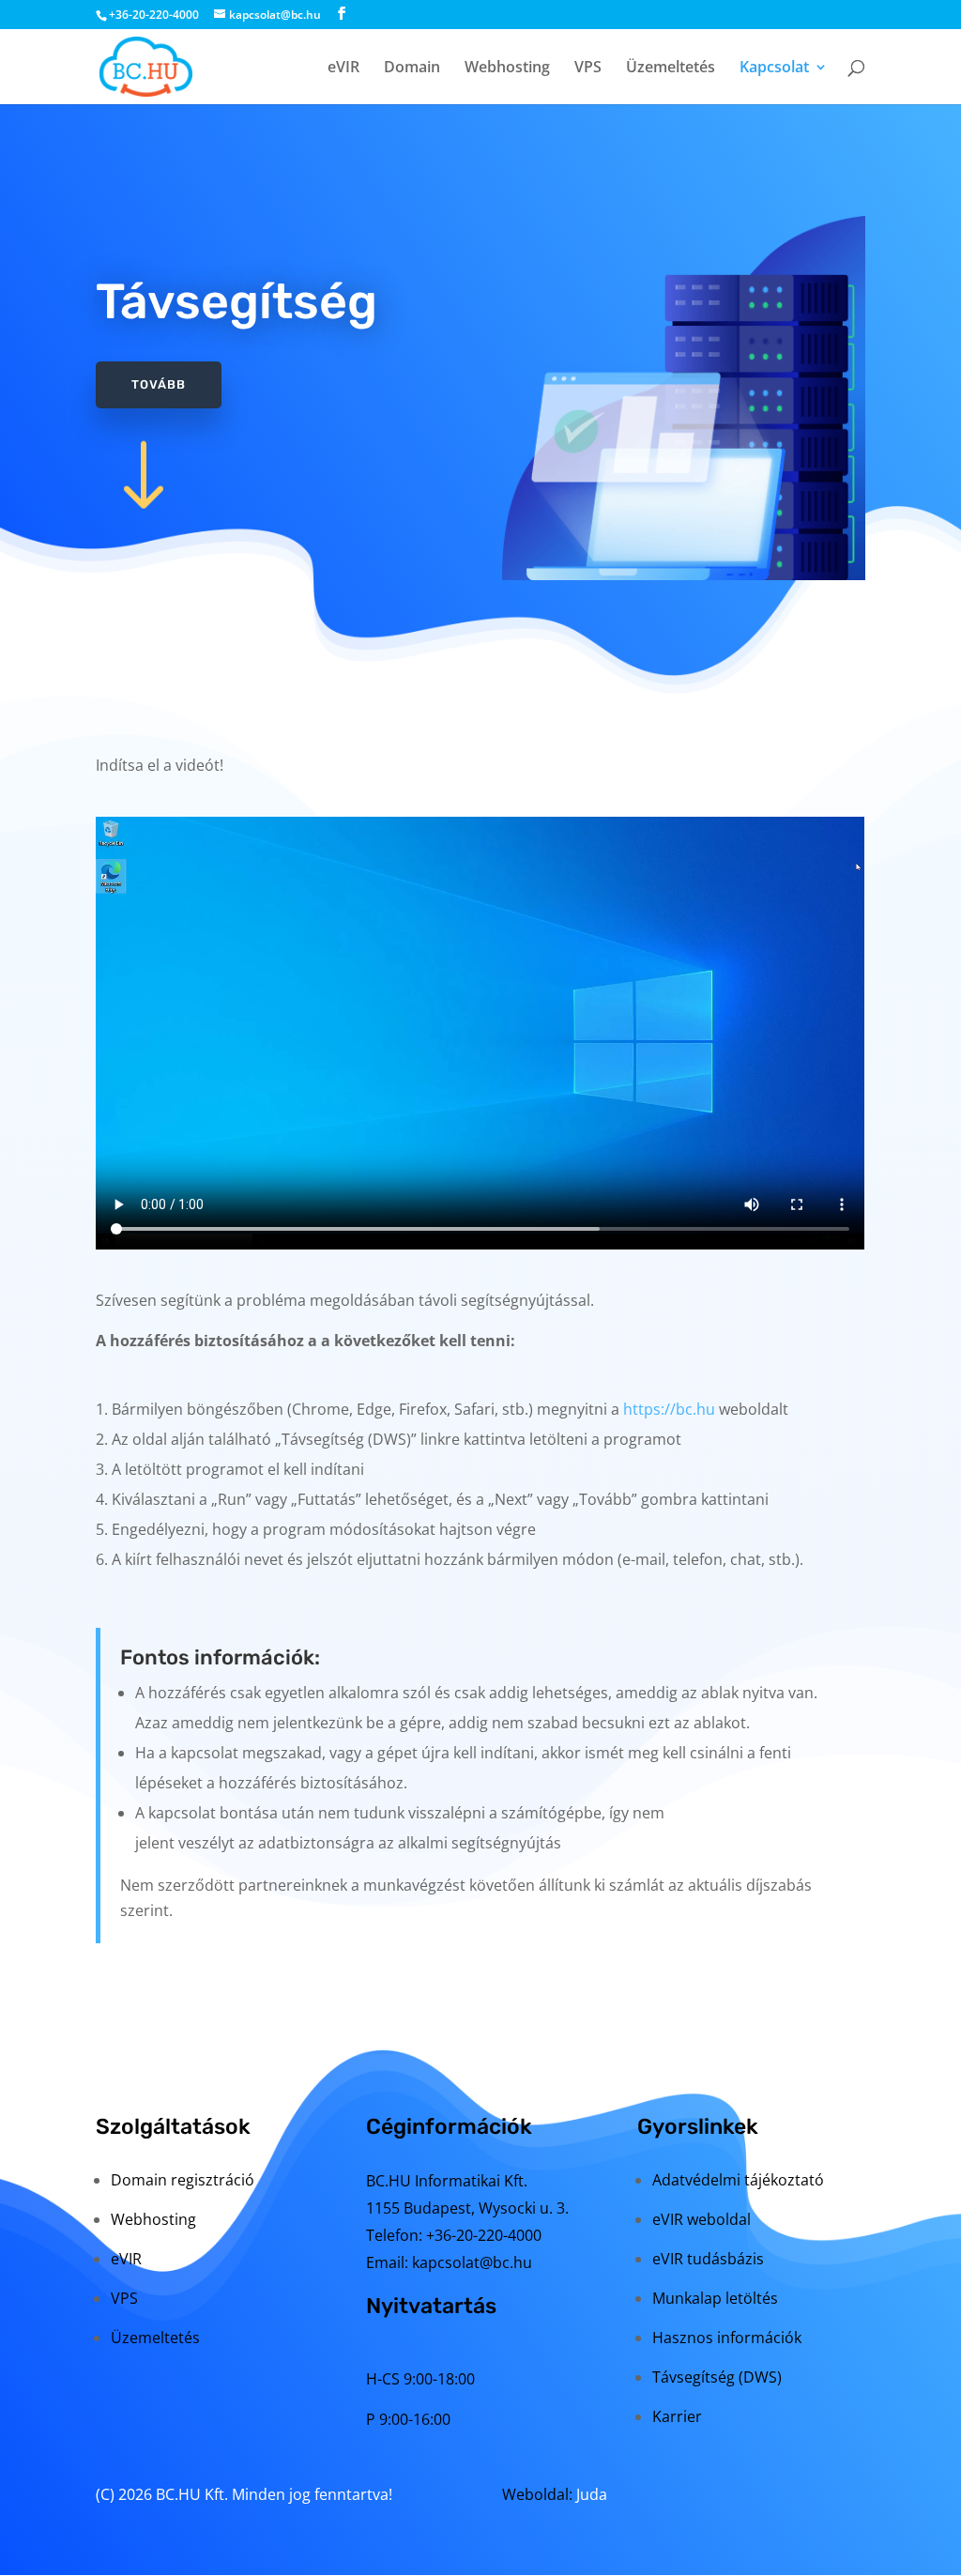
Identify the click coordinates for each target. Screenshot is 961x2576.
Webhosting (507, 69)
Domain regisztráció (183, 2180)
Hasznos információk (727, 2338)
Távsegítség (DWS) (717, 2377)
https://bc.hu (669, 1409)
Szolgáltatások (173, 2126)
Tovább (159, 384)
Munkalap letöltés (715, 2298)
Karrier (677, 2416)
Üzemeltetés (671, 69)
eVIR (343, 69)
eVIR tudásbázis (708, 2259)
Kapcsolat (774, 69)
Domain (412, 69)
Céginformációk (449, 2126)
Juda (592, 2494)
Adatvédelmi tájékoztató (738, 2180)
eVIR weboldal (702, 2219)
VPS (588, 69)
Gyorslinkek (698, 2126)
